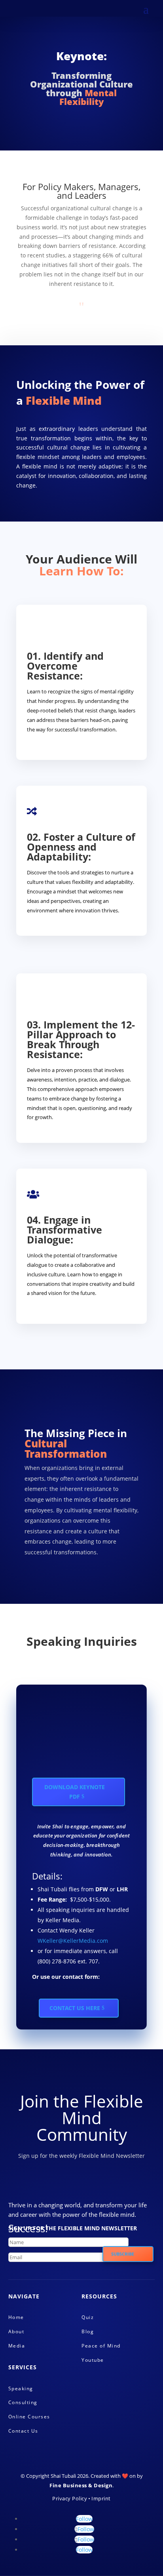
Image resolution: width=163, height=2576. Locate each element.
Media (17, 2346)
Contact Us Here (75, 2008)
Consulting (23, 2402)
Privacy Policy (70, 2498)
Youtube (93, 2360)
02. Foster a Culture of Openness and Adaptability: (81, 847)
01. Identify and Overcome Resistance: (65, 666)
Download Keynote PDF (75, 1792)
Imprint (101, 2498)
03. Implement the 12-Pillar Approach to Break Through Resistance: (81, 1039)
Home (16, 2317)
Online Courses (29, 2417)
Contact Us (23, 2431)
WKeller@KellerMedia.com (73, 1941)
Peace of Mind (101, 2346)
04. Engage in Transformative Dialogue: (64, 1230)
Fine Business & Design (81, 2485)
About (16, 2331)
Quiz (88, 2317)
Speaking (21, 2388)
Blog (88, 2331)
